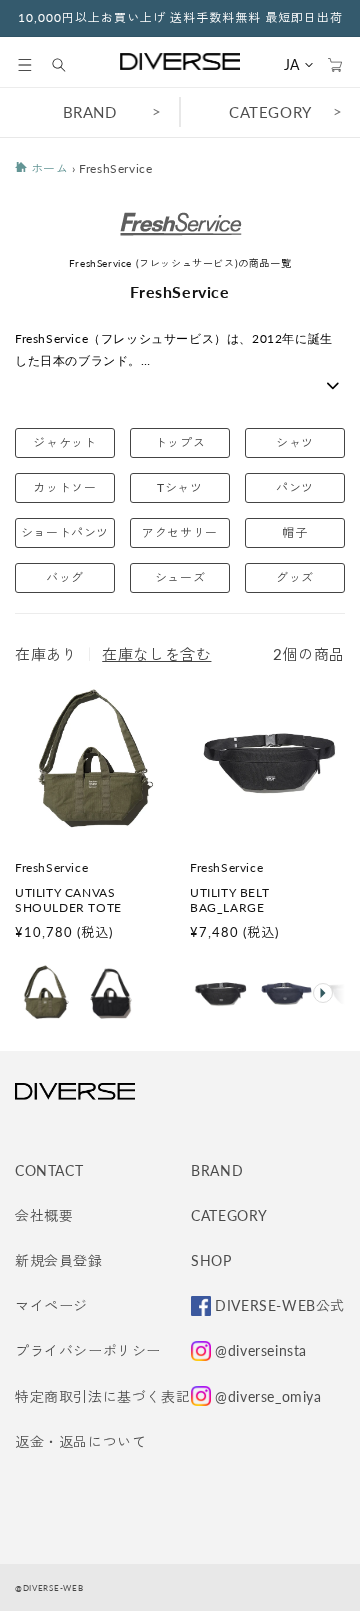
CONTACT (49, 1170)
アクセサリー (180, 532)
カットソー (64, 487)
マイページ (51, 1305)
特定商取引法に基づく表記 (102, 1396)
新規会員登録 (59, 1260)
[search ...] (69, 65)
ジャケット (64, 442)
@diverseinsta (261, 1350)
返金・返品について (80, 1441)
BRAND (90, 112)
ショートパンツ (65, 532)
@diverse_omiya (268, 1396)
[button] (25, 65)
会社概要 (44, 1215)
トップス (180, 442)
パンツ (295, 487)
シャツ (295, 442)
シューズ (180, 577)
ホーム (47, 168)
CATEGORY (270, 112)
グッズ (295, 577)
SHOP (211, 1260)
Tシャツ (179, 487)
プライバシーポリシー (88, 1350)
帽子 (294, 532)
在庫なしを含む (156, 654)
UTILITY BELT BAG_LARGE (229, 900)
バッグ (65, 577)
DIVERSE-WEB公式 (280, 1305)
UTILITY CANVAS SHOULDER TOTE (68, 900)
